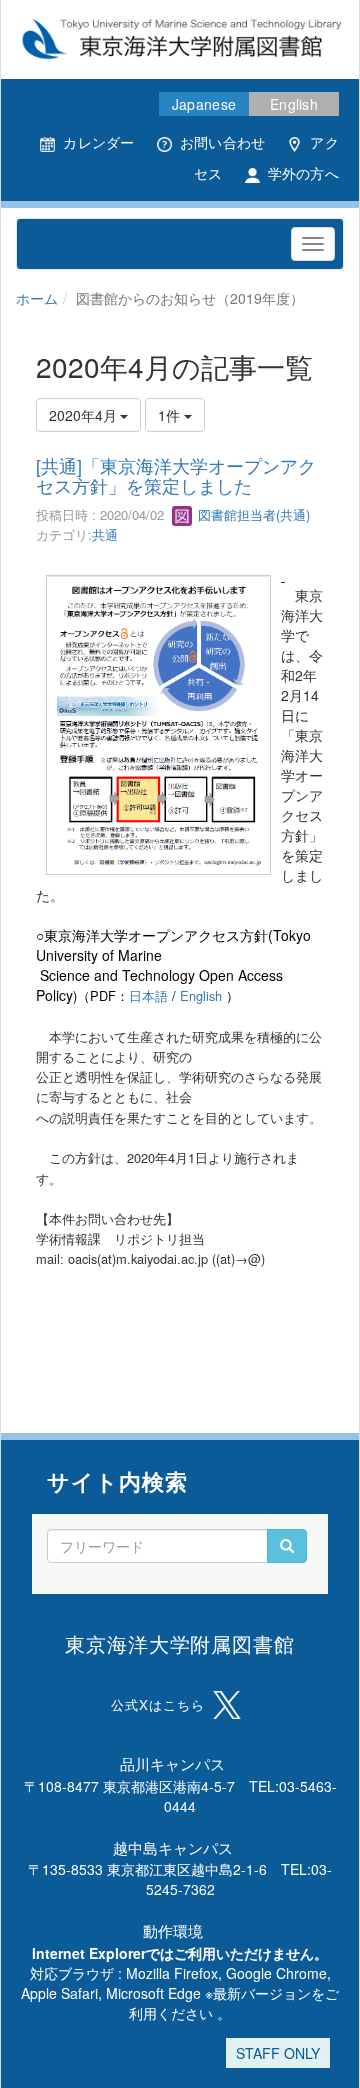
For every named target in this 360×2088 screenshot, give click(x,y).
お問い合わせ (223, 142)
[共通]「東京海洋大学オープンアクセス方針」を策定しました (176, 475)
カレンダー (98, 142)
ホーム (37, 298)
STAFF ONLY (278, 2053)
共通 (105, 534)
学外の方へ (303, 173)
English (294, 104)
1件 (171, 415)
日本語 (148, 995)
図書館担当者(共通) (252, 514)
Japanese (204, 104)
